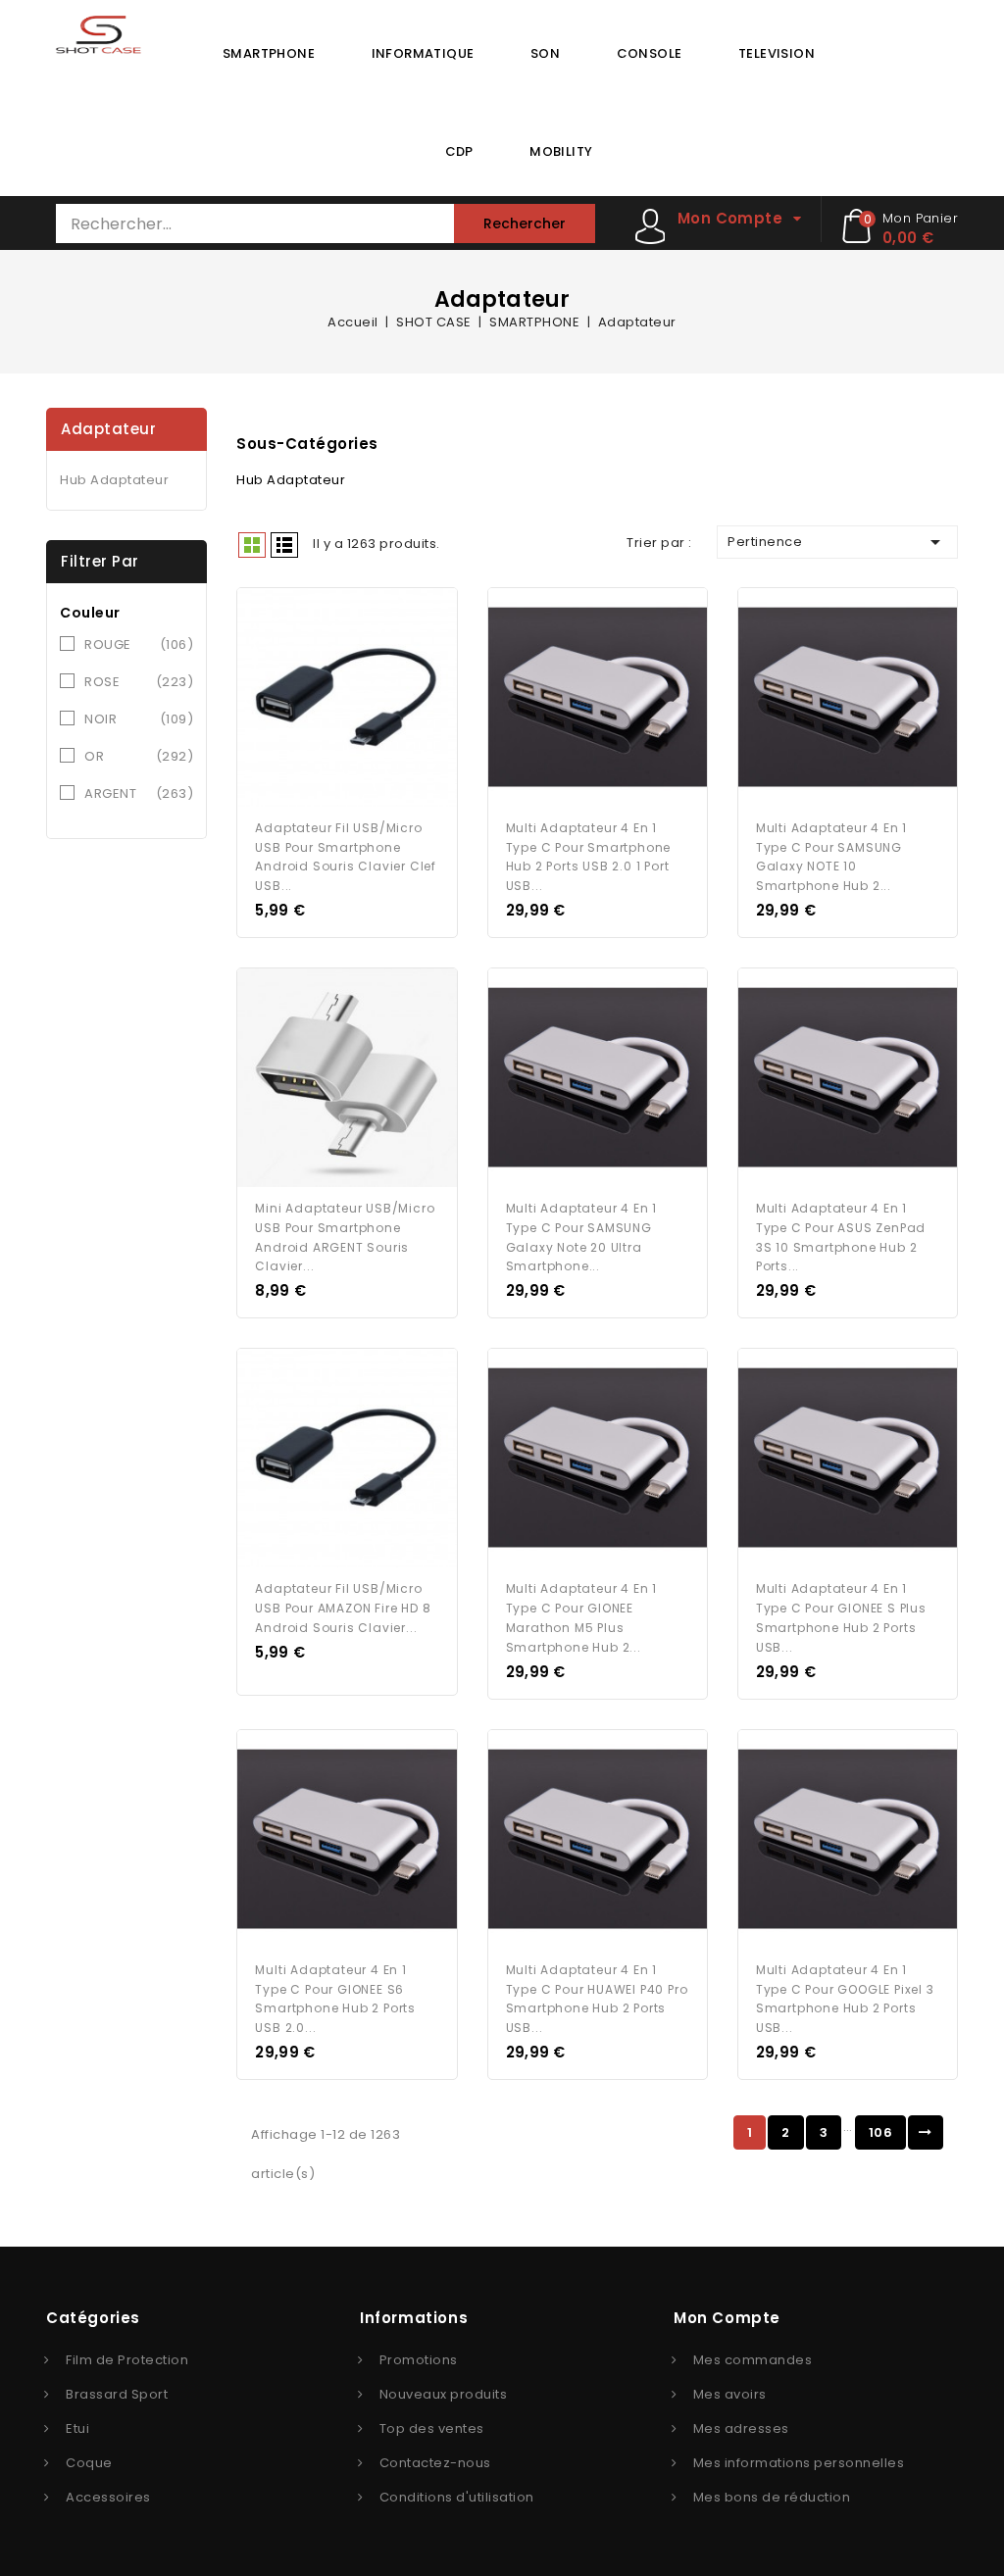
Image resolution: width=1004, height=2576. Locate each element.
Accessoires (108, 2497)
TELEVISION (777, 53)
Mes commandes (753, 2360)
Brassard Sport (117, 2394)
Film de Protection (127, 2360)
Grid (252, 545)
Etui (77, 2428)
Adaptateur (108, 429)
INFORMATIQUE (423, 53)
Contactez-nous (435, 2463)
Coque (89, 2463)
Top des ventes (432, 2428)
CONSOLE (650, 53)
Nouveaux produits (444, 2394)
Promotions (419, 2360)
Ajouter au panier (366, 701)
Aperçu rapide (328, 701)
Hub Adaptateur (114, 480)
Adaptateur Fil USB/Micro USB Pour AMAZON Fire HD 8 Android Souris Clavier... (343, 1608)
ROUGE (139, 644)
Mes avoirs (730, 2394)
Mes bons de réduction (772, 2497)
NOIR (139, 719)
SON (545, 53)
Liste (284, 545)
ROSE (139, 682)
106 (881, 2132)
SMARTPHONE (269, 53)
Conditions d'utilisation (457, 2497)
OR (139, 756)
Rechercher (525, 223)
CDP (459, 151)
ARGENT (139, 793)
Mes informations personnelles (799, 2463)
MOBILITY (561, 151)
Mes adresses (741, 2428)
